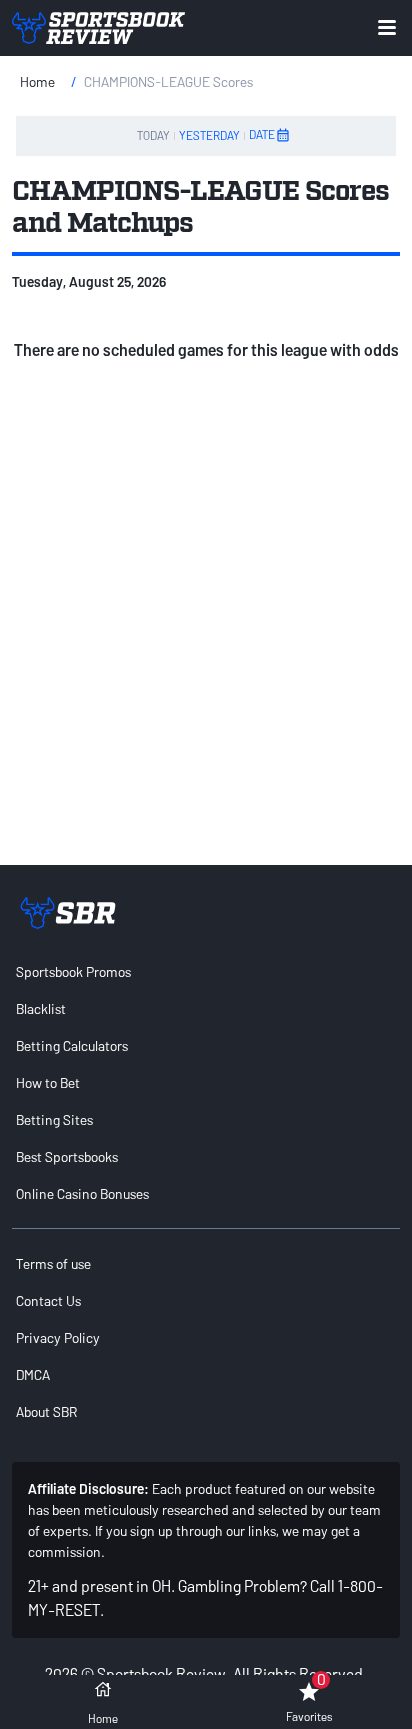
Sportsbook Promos (73, 971)
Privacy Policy (58, 1337)
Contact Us (48, 1300)
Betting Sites (54, 1119)
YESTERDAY (209, 135)
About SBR (46, 1411)
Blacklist (41, 1008)
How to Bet (48, 1082)
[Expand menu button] (387, 27)
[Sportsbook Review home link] (68, 913)
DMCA (33, 1374)
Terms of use (53, 1263)
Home (37, 81)
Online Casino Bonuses (82, 1193)
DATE (262, 134)
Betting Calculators (72, 1045)
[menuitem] (206, 971)
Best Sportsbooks (67, 1156)
